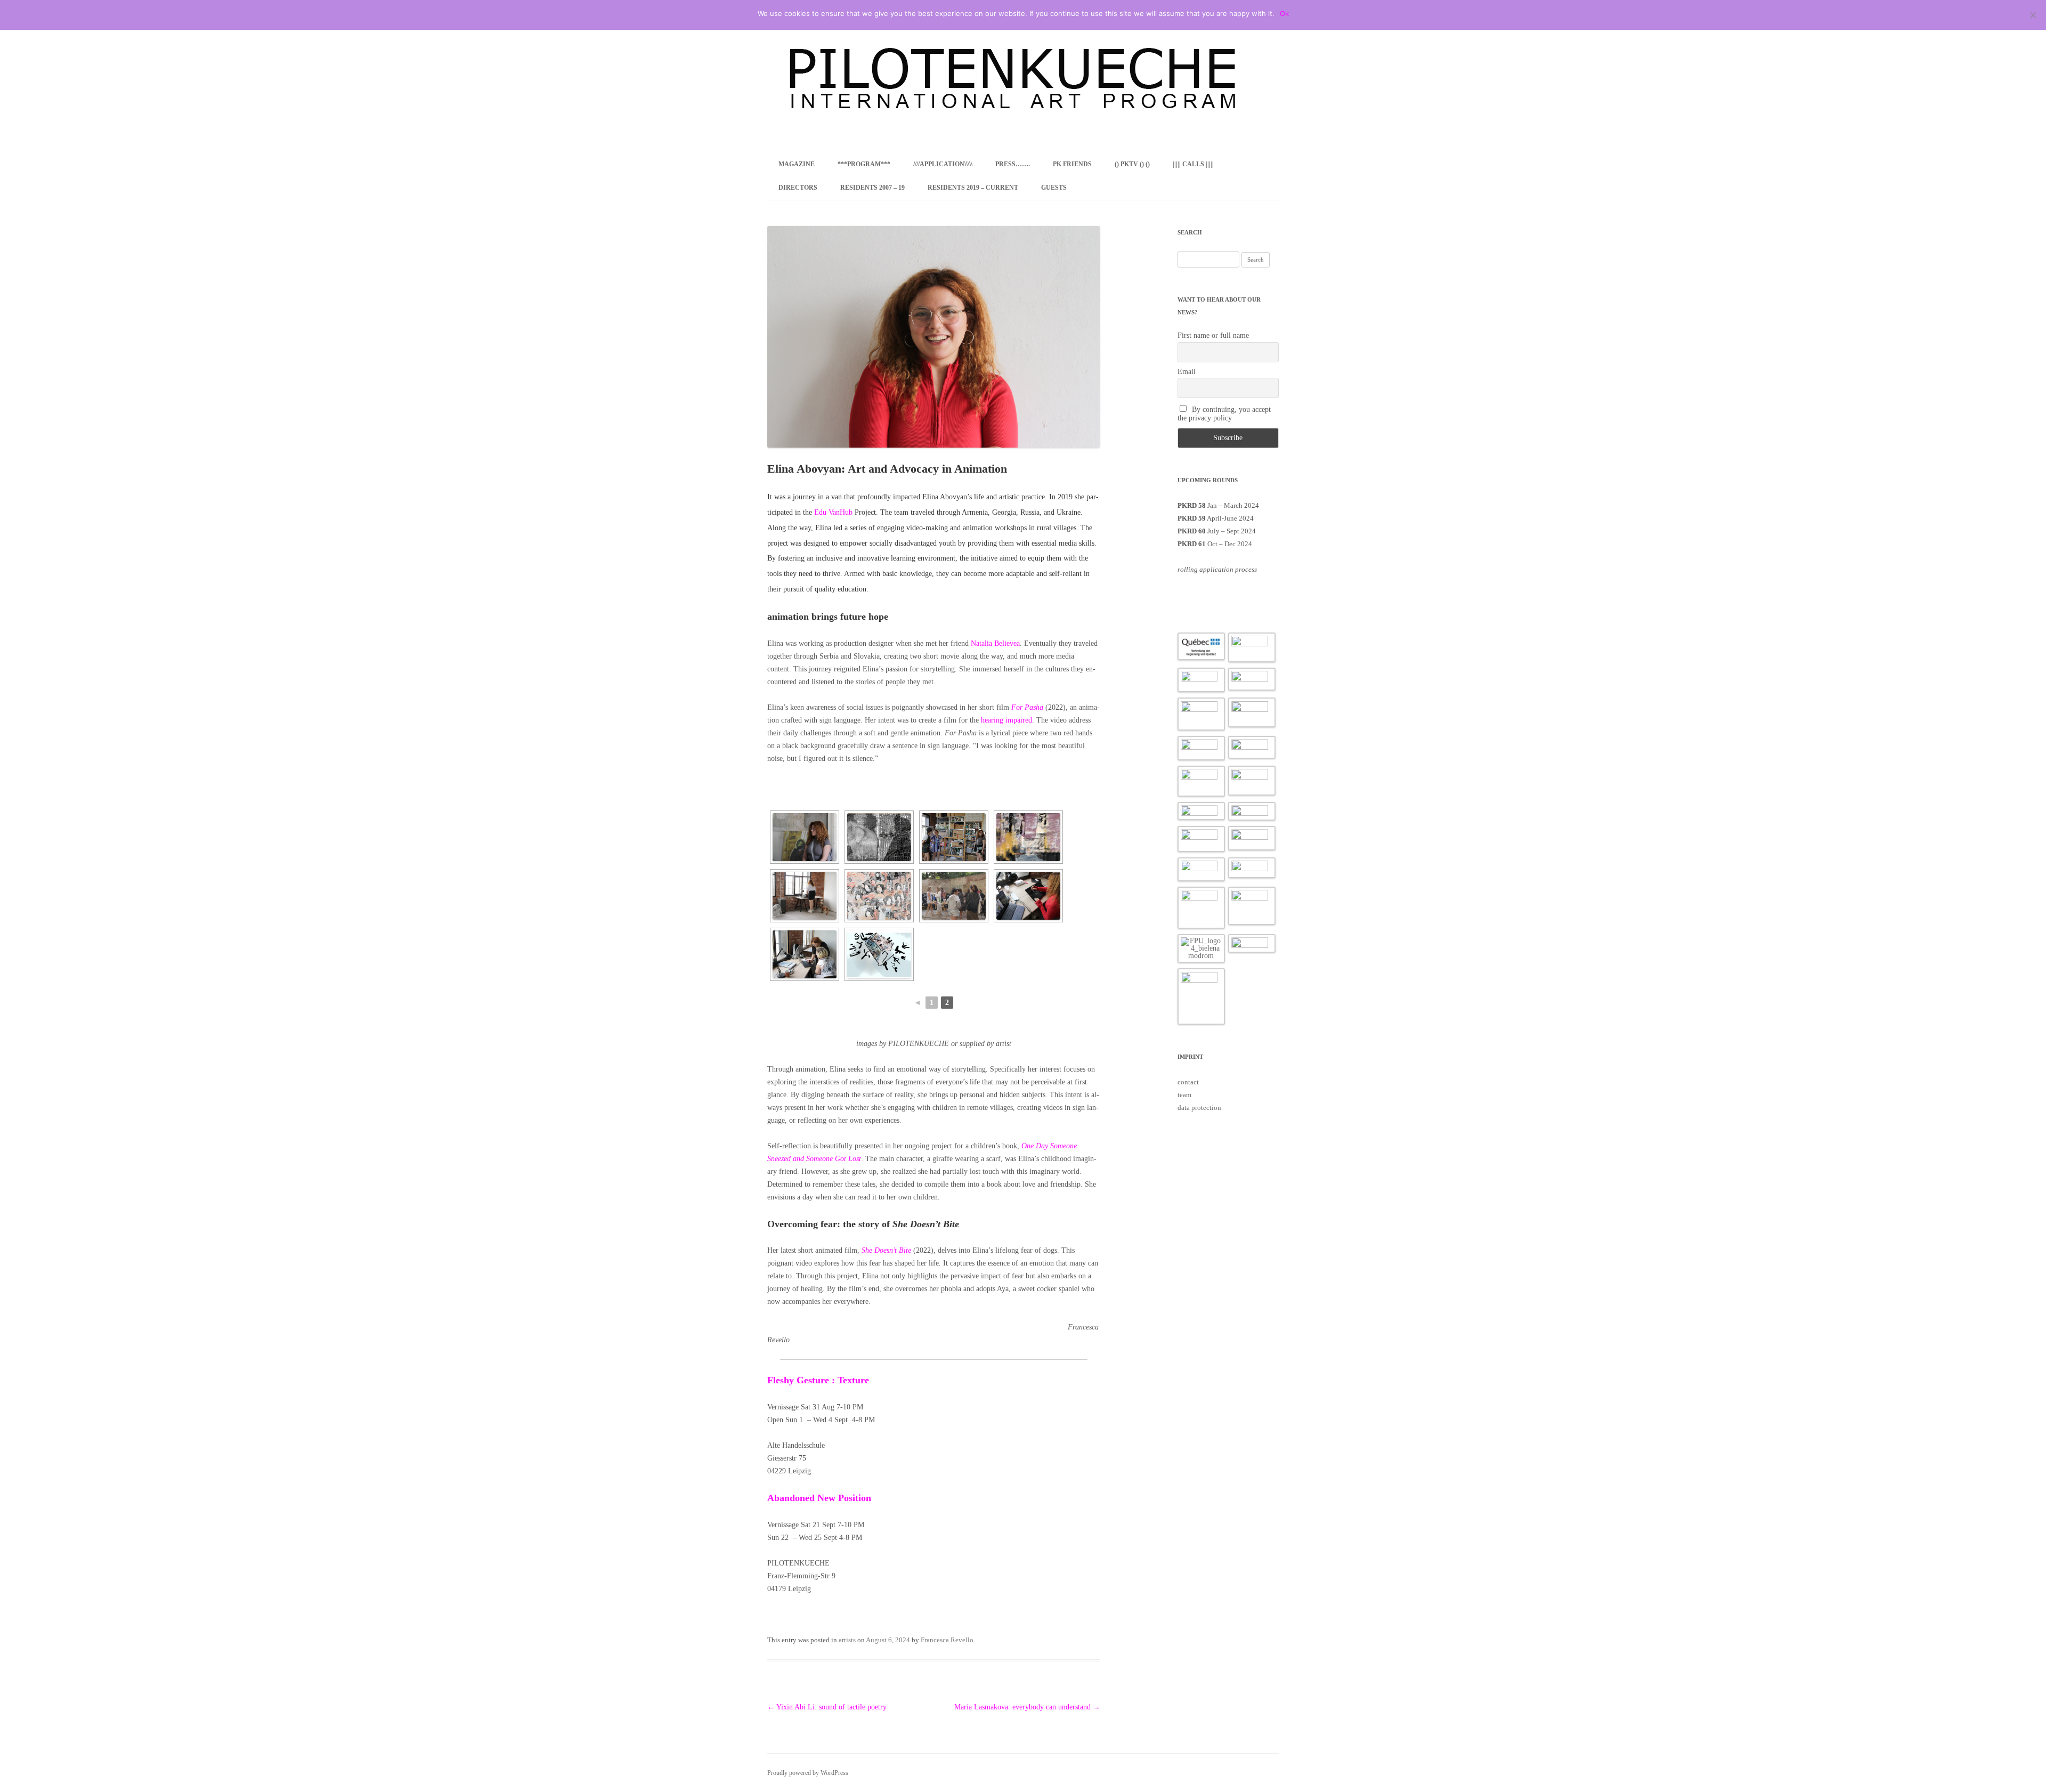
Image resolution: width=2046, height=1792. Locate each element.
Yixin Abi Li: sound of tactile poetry (827, 1707)
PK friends (1072, 164)
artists (847, 1640)
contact (1188, 1082)
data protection (1199, 1108)
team (1184, 1095)
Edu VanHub (833, 512)
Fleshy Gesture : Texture (818, 1380)
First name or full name (1213, 335)
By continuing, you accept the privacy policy (1224, 414)
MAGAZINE (797, 164)
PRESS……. (1013, 164)
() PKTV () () (1132, 164)
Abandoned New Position (819, 1498)
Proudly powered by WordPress (808, 1773)
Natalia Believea (995, 643)
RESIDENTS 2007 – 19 (872, 188)
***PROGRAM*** (864, 164)
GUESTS (1054, 188)
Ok (1284, 13)
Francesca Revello (947, 1640)
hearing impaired (1006, 720)
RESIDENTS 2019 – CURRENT (973, 188)
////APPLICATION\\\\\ (943, 164)
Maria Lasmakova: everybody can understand (1027, 1707)
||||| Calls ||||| (1193, 164)
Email (1187, 372)
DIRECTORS (798, 188)
